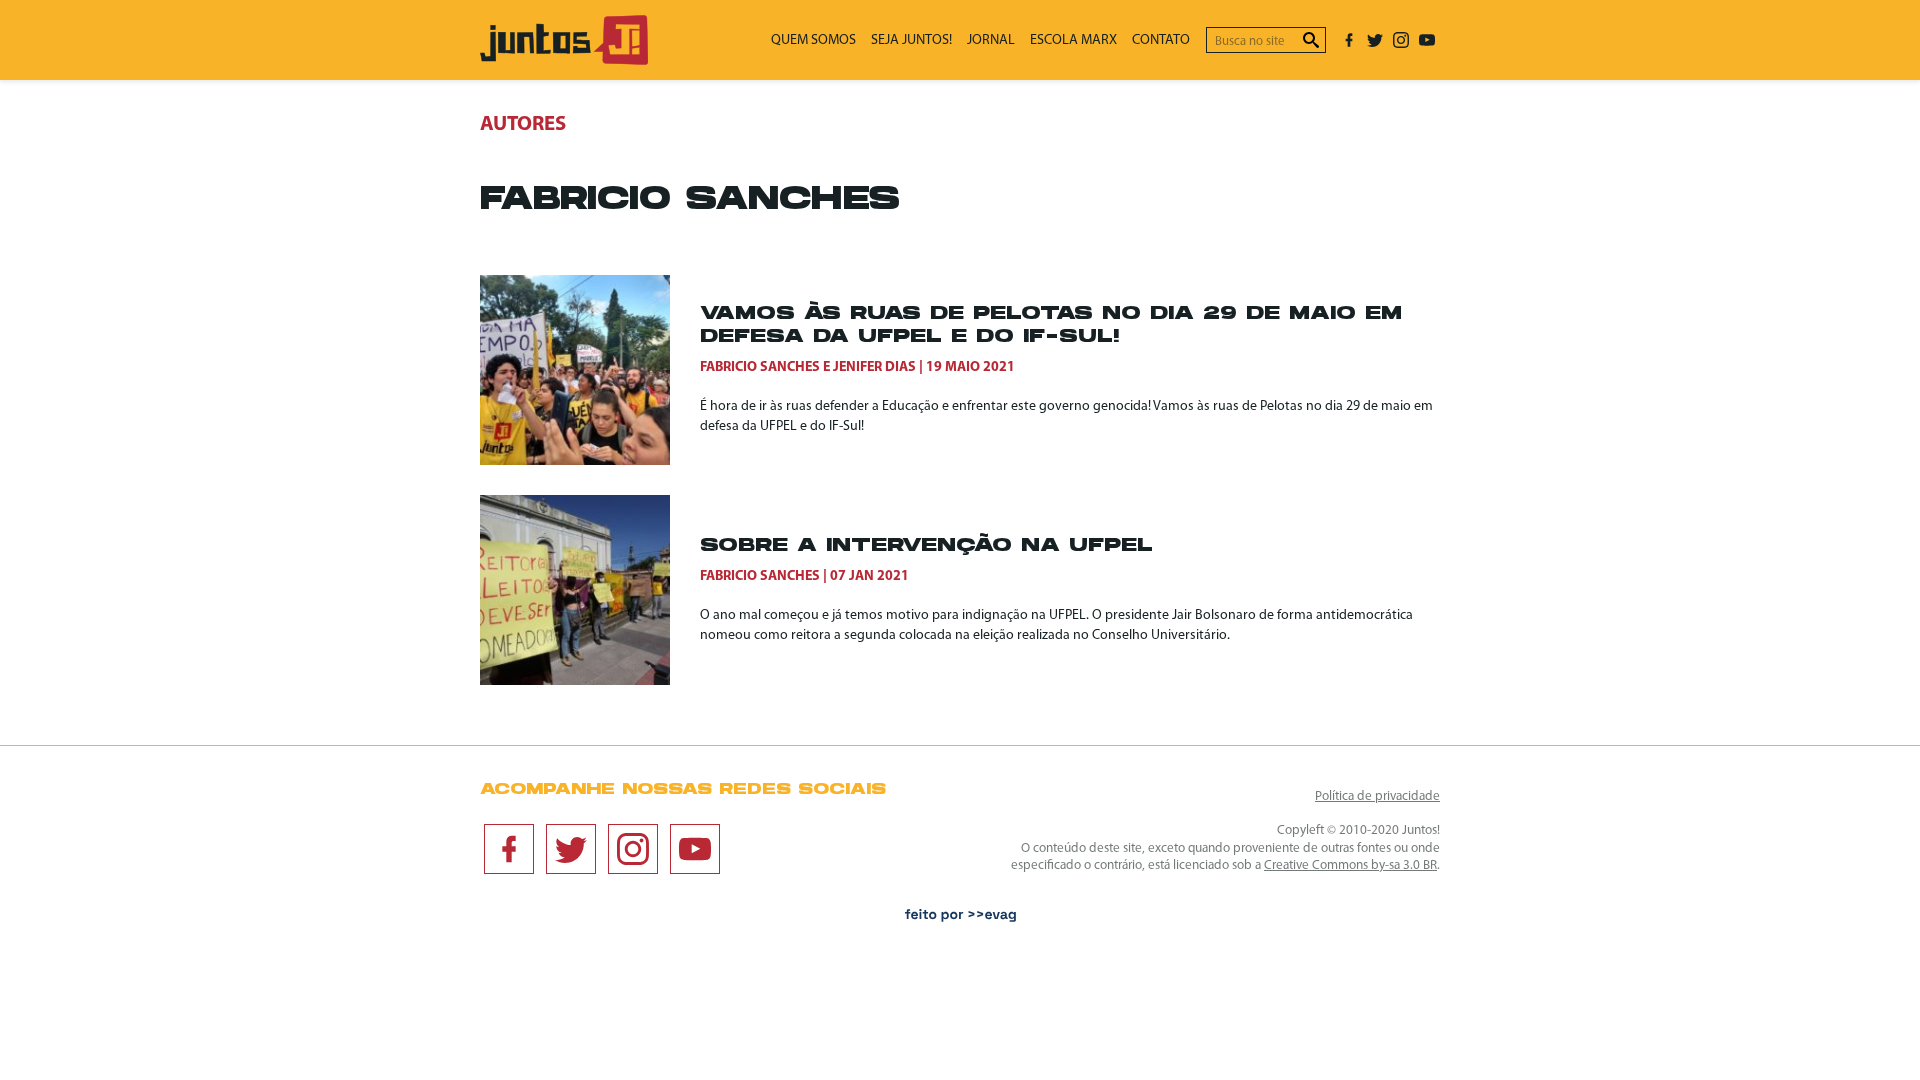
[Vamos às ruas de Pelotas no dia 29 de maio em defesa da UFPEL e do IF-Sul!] (590, 370)
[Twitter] (1375, 40)
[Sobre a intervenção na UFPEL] (590, 590)
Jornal (991, 40)
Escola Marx (1073, 40)
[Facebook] (1349, 40)
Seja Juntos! (911, 40)
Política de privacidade (1377, 796)
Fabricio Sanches (760, 367)
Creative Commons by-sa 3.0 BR (1350, 865)
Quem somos (813, 40)
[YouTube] (1427, 40)
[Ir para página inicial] (564, 60)
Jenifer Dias (874, 367)
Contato (1161, 40)
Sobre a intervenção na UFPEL (926, 546)
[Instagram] (1401, 40)
